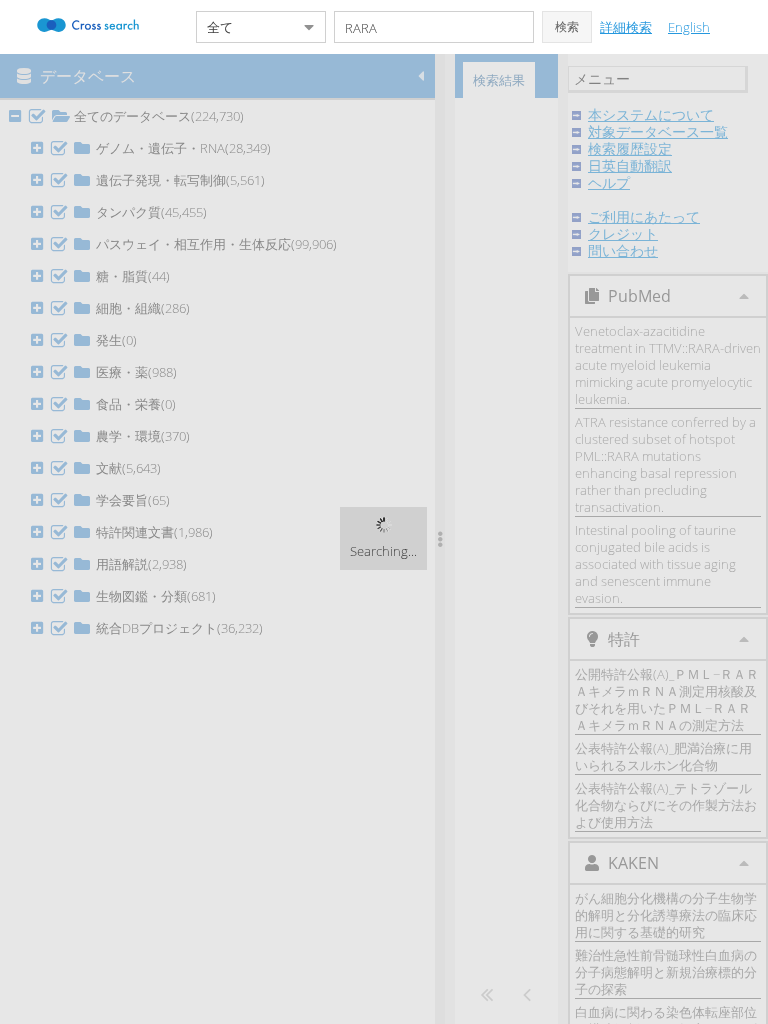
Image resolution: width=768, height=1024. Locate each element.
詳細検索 (626, 27)
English (689, 27)
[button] (567, 27)
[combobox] (245, 27)
